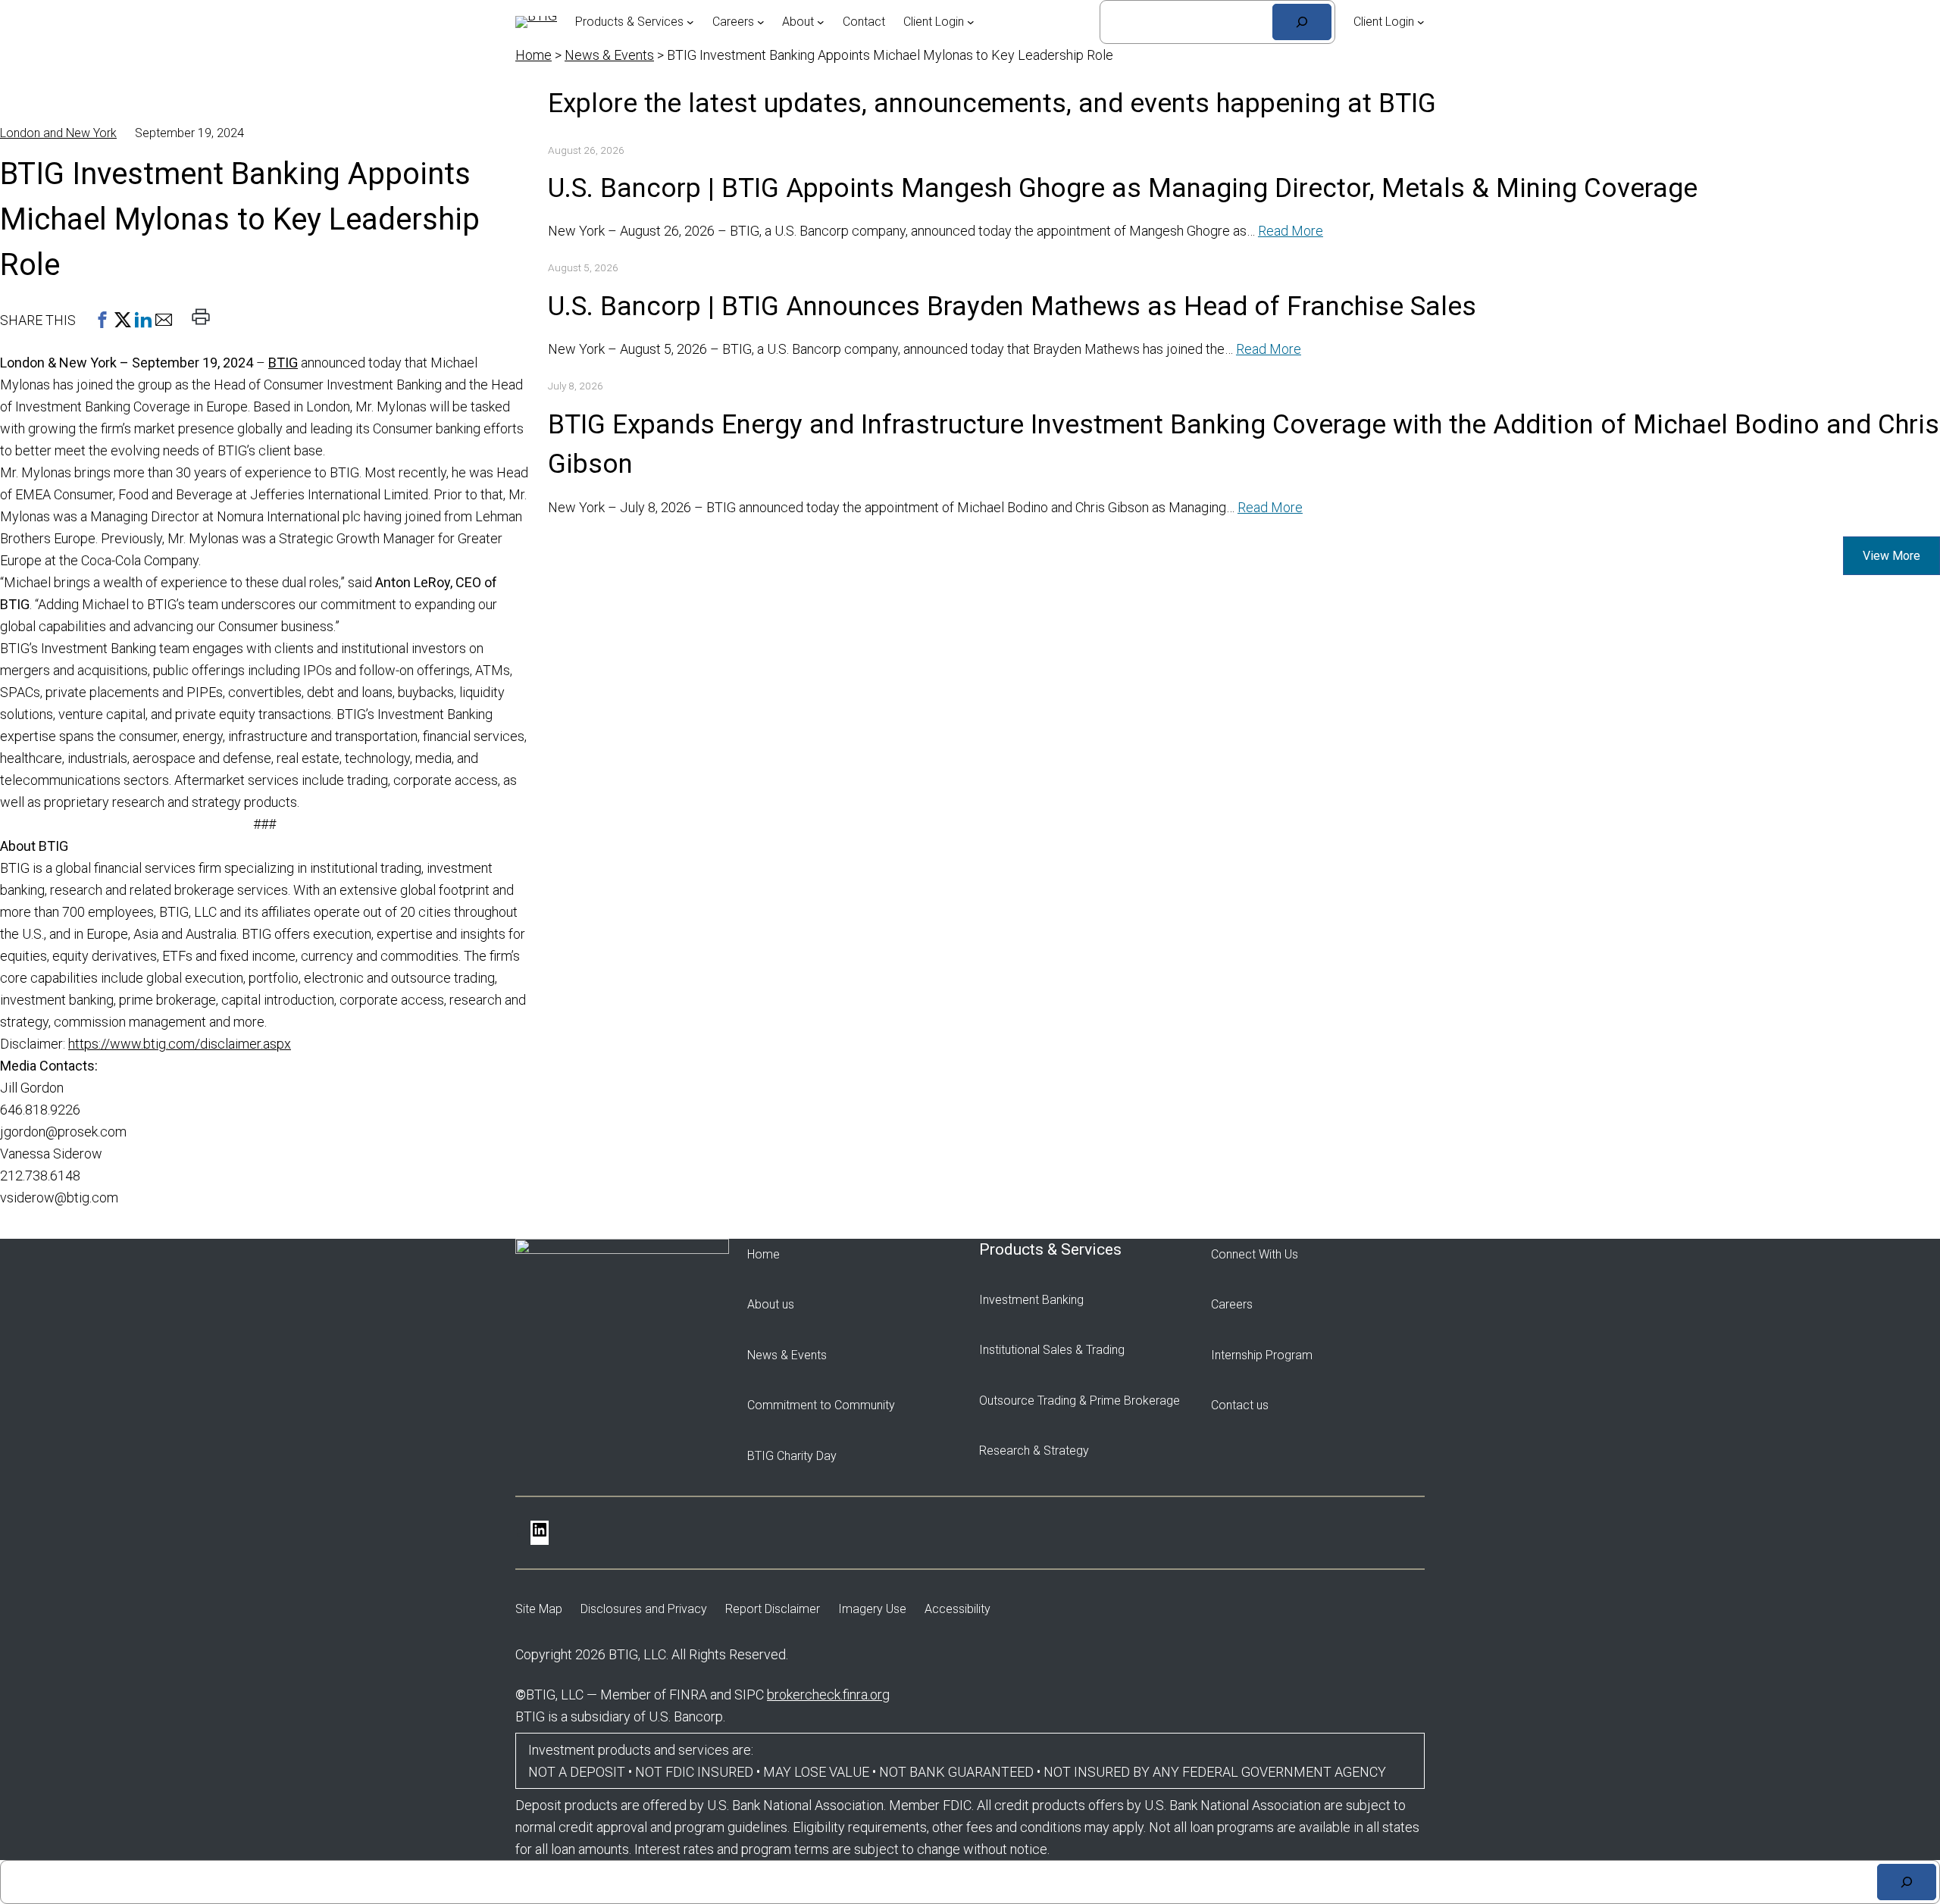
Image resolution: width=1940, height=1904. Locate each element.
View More (1891, 556)
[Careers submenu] (761, 22)
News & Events (609, 55)
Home (533, 55)
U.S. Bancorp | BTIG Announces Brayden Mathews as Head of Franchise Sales (1012, 306)
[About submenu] (821, 22)
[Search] (1302, 22)
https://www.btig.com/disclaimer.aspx (180, 1044)
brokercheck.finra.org (828, 1695)
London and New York (58, 133)
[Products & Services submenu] (690, 22)
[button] (102, 320)
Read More (1291, 231)
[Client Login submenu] (971, 22)
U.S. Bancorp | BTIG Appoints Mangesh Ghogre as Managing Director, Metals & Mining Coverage (1123, 188)
